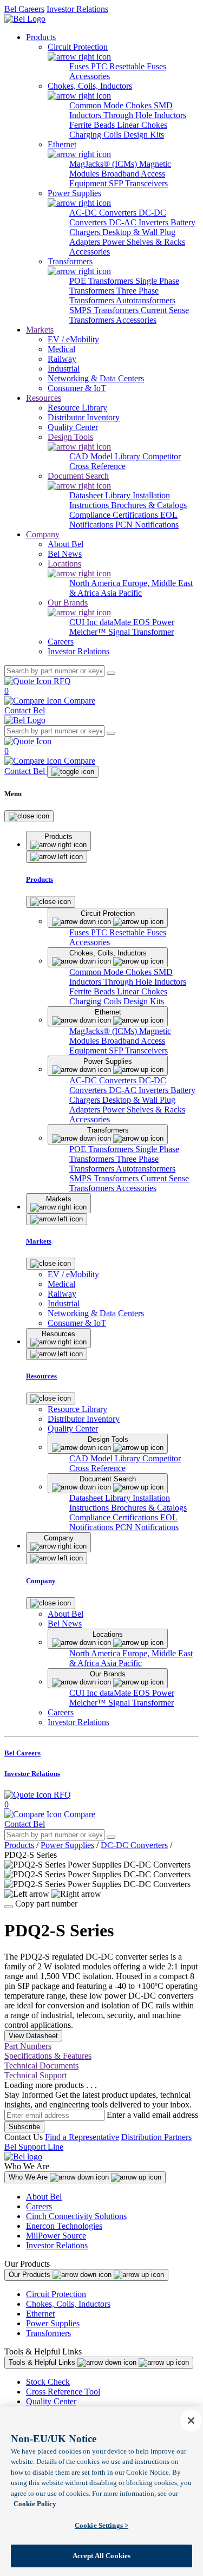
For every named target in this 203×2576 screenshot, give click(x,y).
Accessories (90, 76)
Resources (44, 398)
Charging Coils (96, 135)
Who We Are (29, 2177)
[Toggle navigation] (73, 772)
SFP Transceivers (138, 183)
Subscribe (24, 2127)
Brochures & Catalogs (149, 505)
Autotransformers (146, 300)
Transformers (48, 2333)
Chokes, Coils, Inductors (68, 2304)
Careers (39, 2206)
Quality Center (51, 2401)
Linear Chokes (142, 125)
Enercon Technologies (64, 2226)
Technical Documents (41, 2066)
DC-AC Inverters (140, 222)
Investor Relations (77, 9)
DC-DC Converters (134, 1845)
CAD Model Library (106, 456)
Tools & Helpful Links (43, 2362)
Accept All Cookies (101, 2556)
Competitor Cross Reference (125, 461)
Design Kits (144, 135)
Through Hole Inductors (145, 115)
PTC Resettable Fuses (129, 66)
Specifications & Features (48, 2056)
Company (43, 534)
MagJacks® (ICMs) (104, 164)
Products (41, 37)
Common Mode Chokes (112, 105)
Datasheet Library (101, 495)
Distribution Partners (156, 2137)
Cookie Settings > (101, 2525)
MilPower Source (56, 2236)
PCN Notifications (147, 525)
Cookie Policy (35, 2504)
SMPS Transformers (105, 310)
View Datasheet (33, 2036)
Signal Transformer (141, 632)
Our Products (31, 2275)
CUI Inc (84, 622)
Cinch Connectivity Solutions (76, 2216)
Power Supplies (67, 1845)
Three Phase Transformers (114, 295)
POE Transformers (102, 281)
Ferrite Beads (93, 125)
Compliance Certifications (115, 515)
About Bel (44, 2197)
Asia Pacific (121, 593)
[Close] (29, 816)
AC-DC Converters (104, 213)
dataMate (116, 622)
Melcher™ (89, 632)
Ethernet (40, 2314)
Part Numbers (28, 2046)
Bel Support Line (34, 2147)
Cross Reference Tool (63, 2392)
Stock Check (48, 2382)
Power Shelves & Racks (144, 242)
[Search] (111, 673)
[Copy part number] (9, 1907)
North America (96, 583)
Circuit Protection (56, 2294)
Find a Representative (82, 2137)
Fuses (80, 66)
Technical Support (35, 2075)
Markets (40, 330)
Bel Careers (24, 9)
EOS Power (154, 622)
